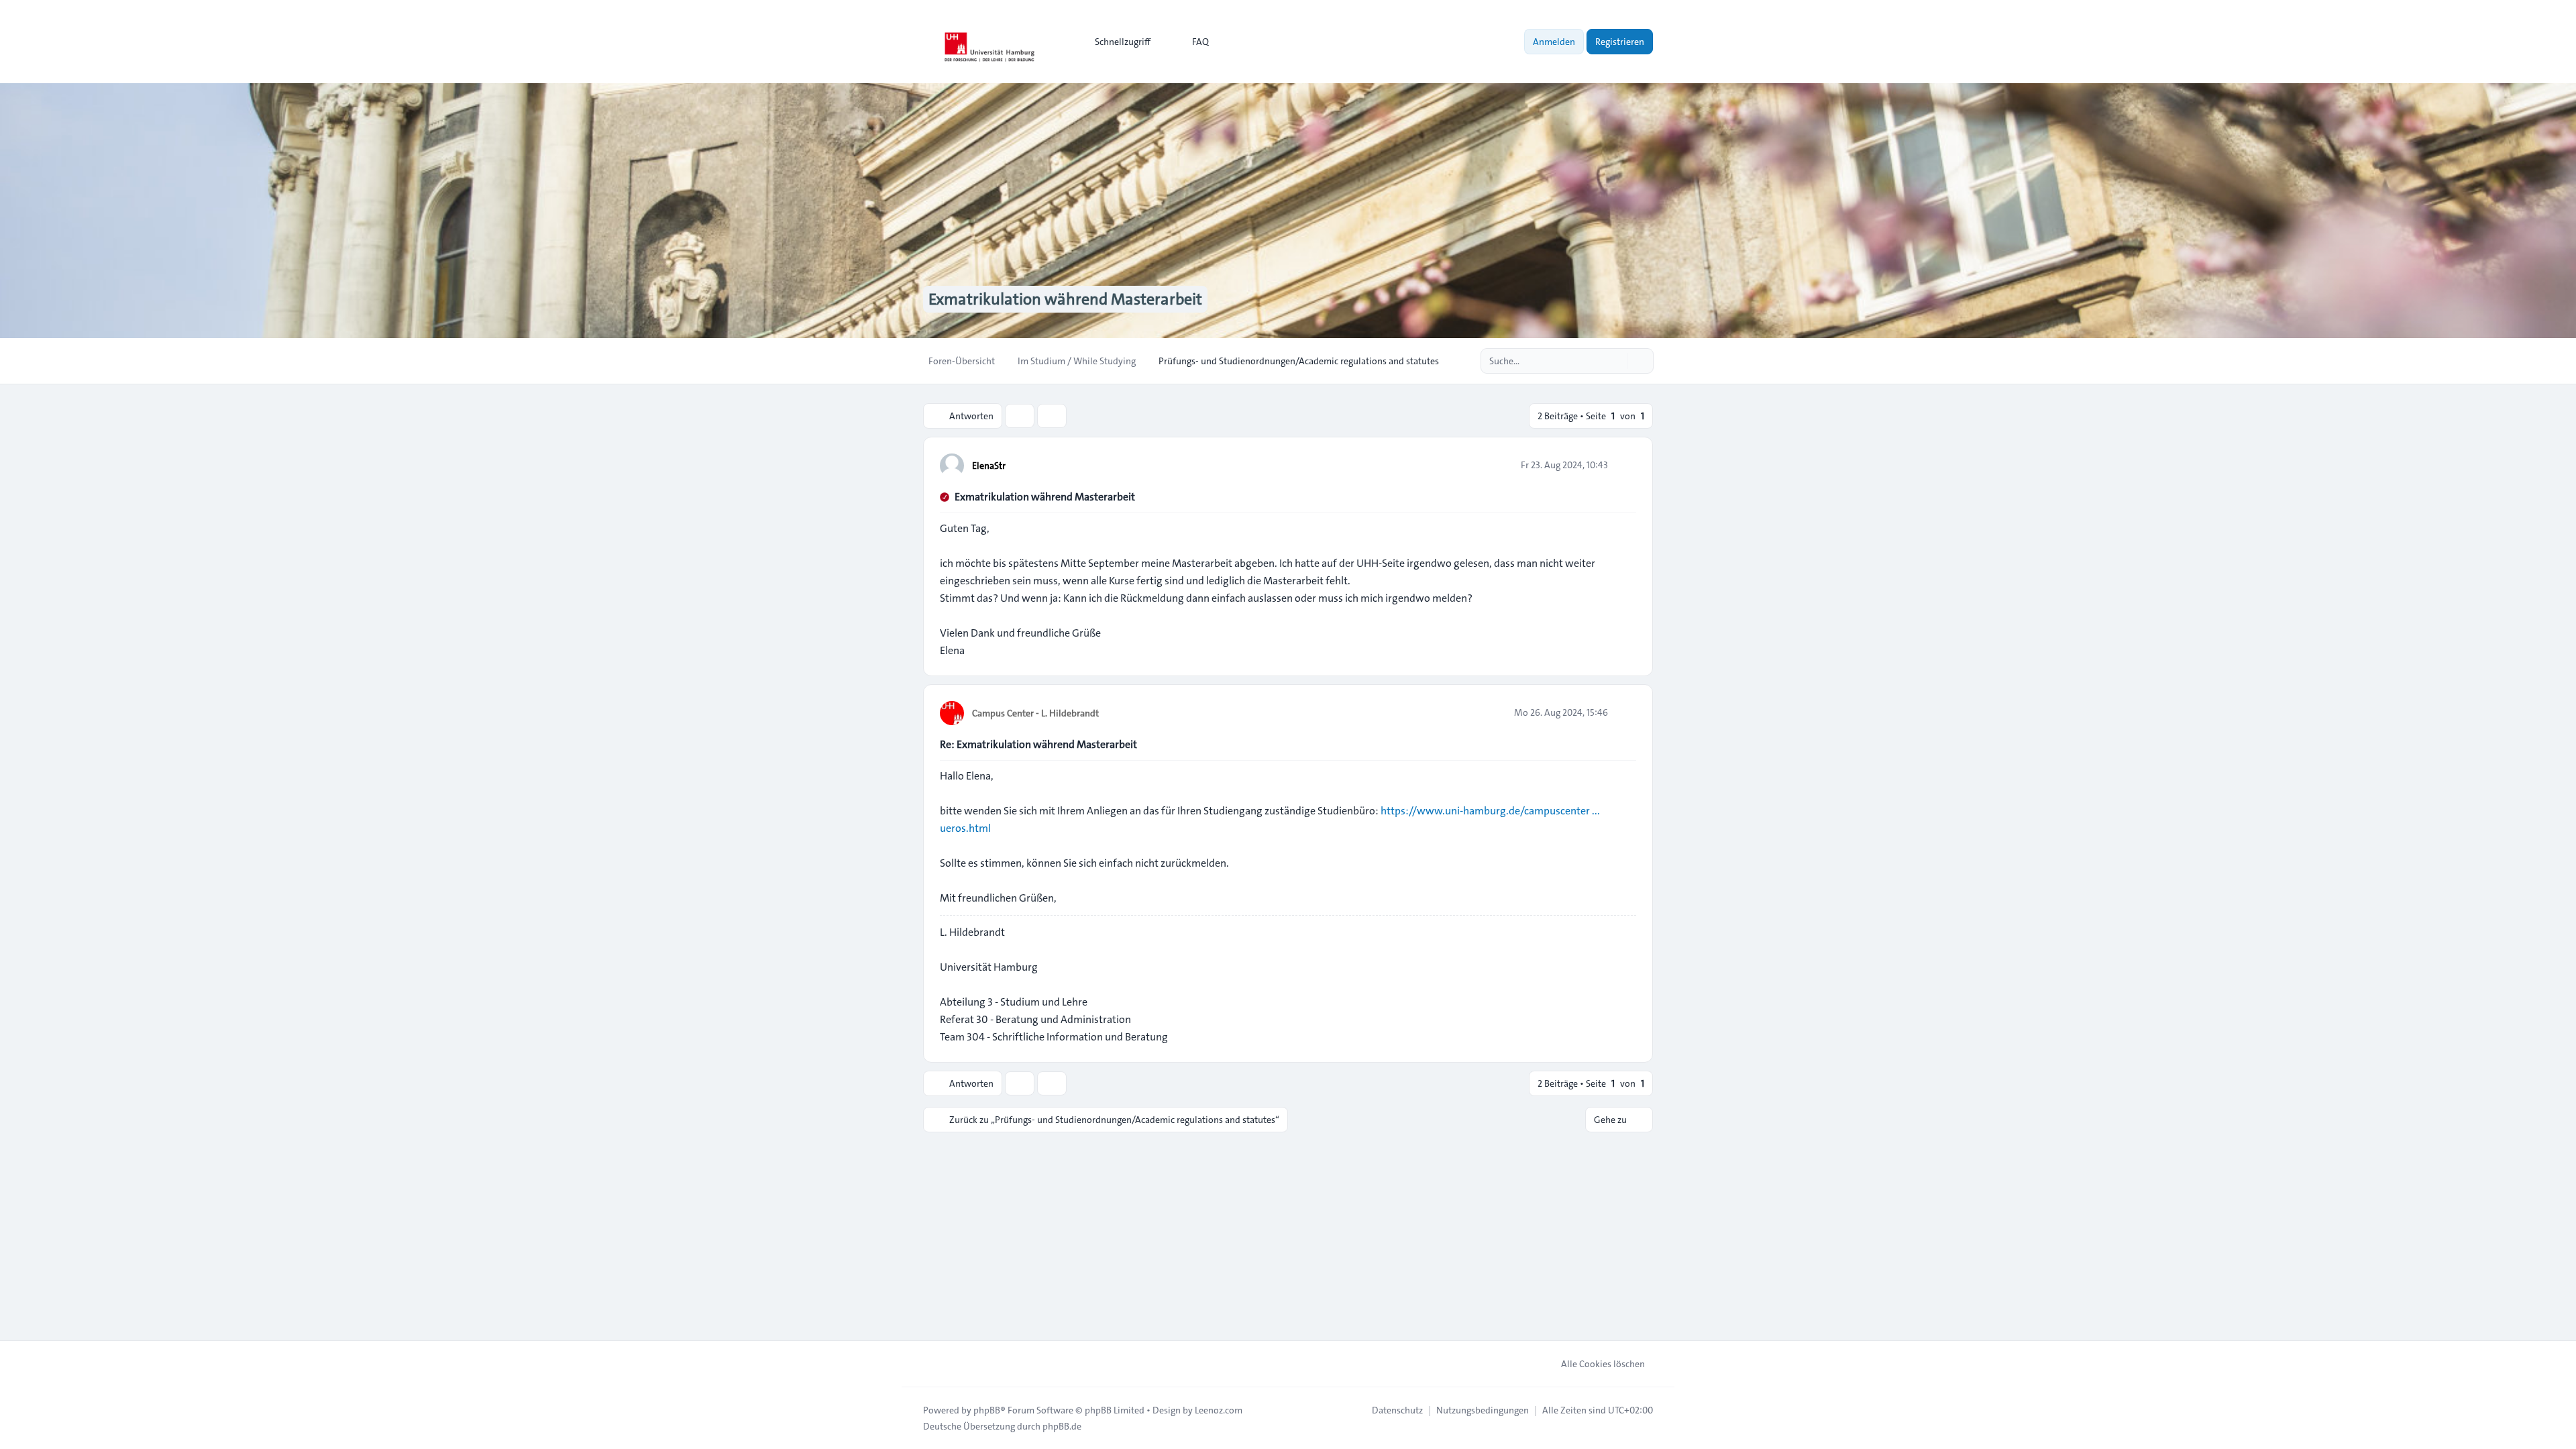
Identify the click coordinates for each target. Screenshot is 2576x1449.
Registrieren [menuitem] (1620, 42)
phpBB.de (1062, 1426)
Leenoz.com (1219, 1410)
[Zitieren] (1625, 465)
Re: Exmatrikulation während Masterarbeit (1038, 744)
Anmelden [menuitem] (1554, 42)
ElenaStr (989, 466)
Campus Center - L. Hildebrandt (1035, 713)
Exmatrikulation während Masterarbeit (1045, 497)
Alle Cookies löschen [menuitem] (1603, 1364)
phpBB (987, 1410)
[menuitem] (1117, 42)
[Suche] (1615, 361)
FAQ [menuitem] (1200, 42)
